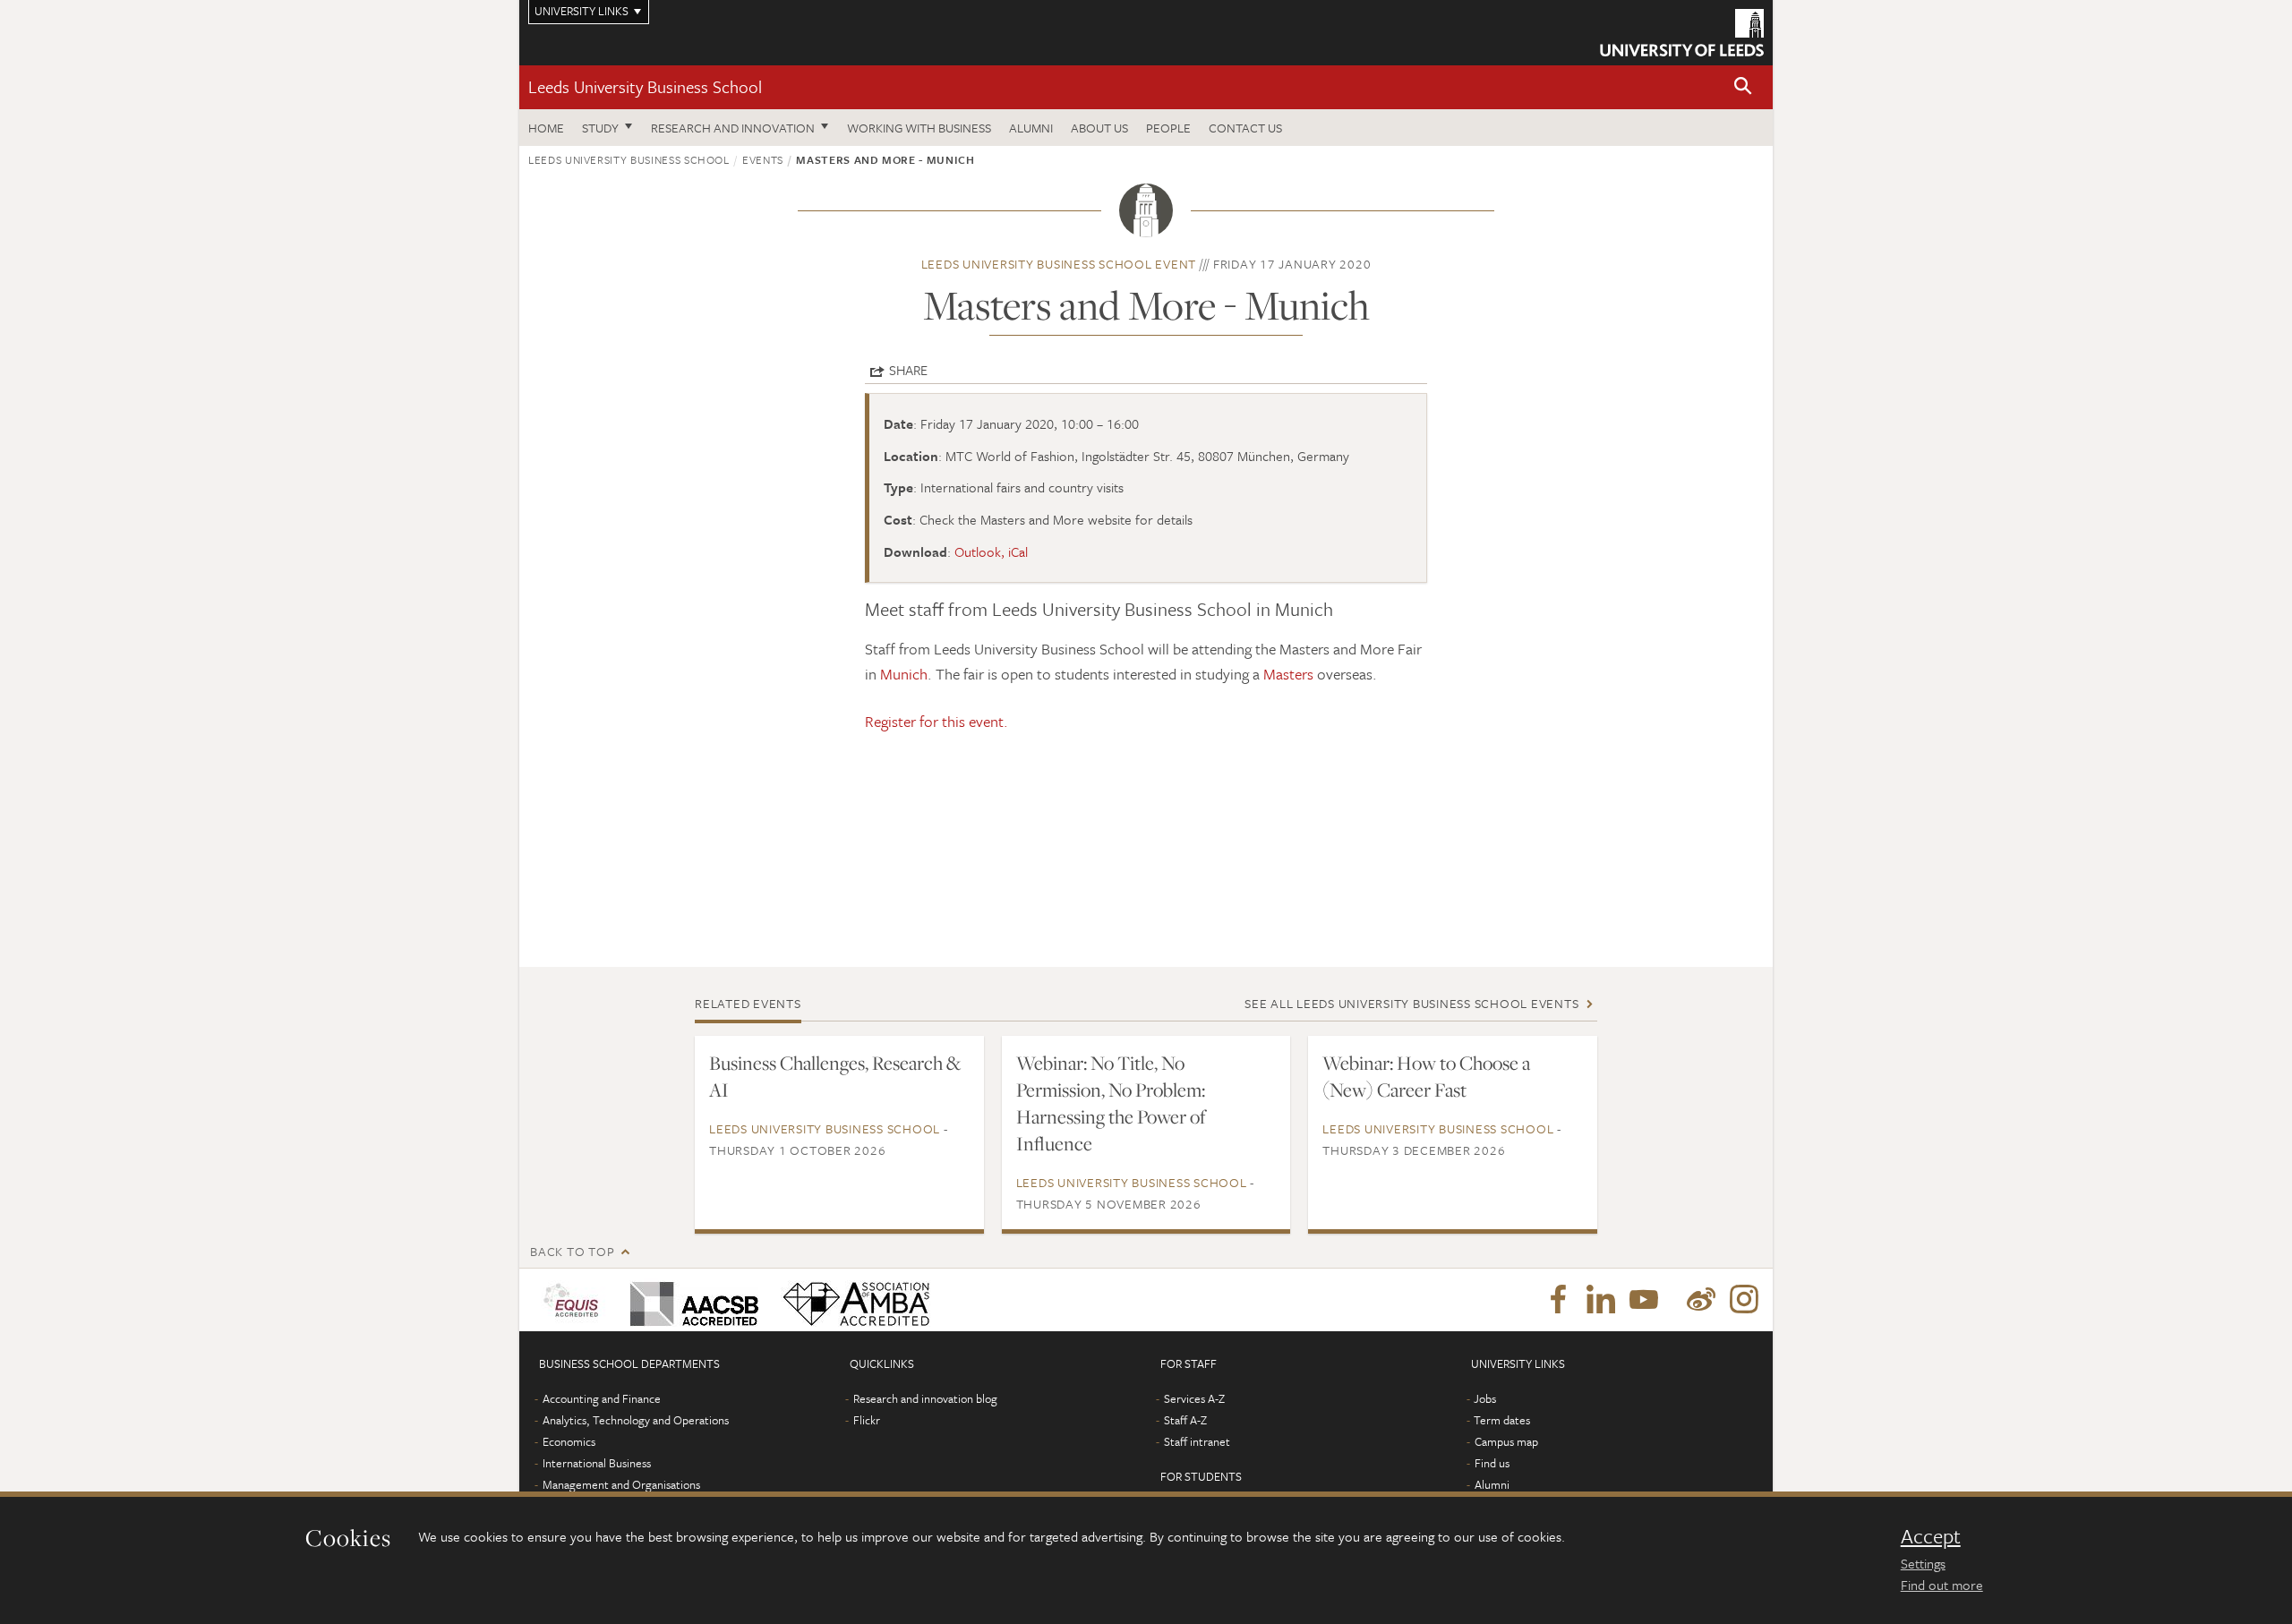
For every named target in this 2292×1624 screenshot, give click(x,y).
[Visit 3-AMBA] (852, 1300)
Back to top (572, 1251)
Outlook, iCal (991, 551)
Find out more (1942, 1585)
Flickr (867, 1420)
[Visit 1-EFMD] (574, 1300)
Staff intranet (1197, 1441)
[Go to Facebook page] (1558, 1300)
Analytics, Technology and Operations (636, 1420)
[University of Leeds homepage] (1682, 33)
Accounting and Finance (602, 1398)
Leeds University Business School (645, 86)
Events (763, 159)
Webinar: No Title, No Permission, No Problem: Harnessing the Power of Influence (1111, 1103)
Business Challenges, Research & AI (835, 1076)
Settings (1923, 1563)
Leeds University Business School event (1059, 264)
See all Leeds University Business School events (1411, 1003)
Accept (1931, 1536)
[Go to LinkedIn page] (1601, 1300)
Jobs (1485, 1398)
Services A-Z (1194, 1398)
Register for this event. (936, 721)
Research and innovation (733, 128)
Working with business (919, 128)
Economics (569, 1441)
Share (908, 370)
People (1168, 128)
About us (1099, 128)
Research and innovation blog (925, 1398)
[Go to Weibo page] (1701, 1300)
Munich (904, 674)
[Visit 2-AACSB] (691, 1300)
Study (600, 128)
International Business (597, 1463)
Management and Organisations (621, 1484)
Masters (1288, 674)
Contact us (1245, 128)
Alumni (1031, 128)
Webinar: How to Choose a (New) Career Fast (1426, 1076)
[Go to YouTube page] (1644, 1300)
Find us (1492, 1463)
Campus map (1506, 1441)
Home (546, 128)
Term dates (1502, 1420)
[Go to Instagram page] (1744, 1300)
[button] (1743, 87)
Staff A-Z (1185, 1420)
